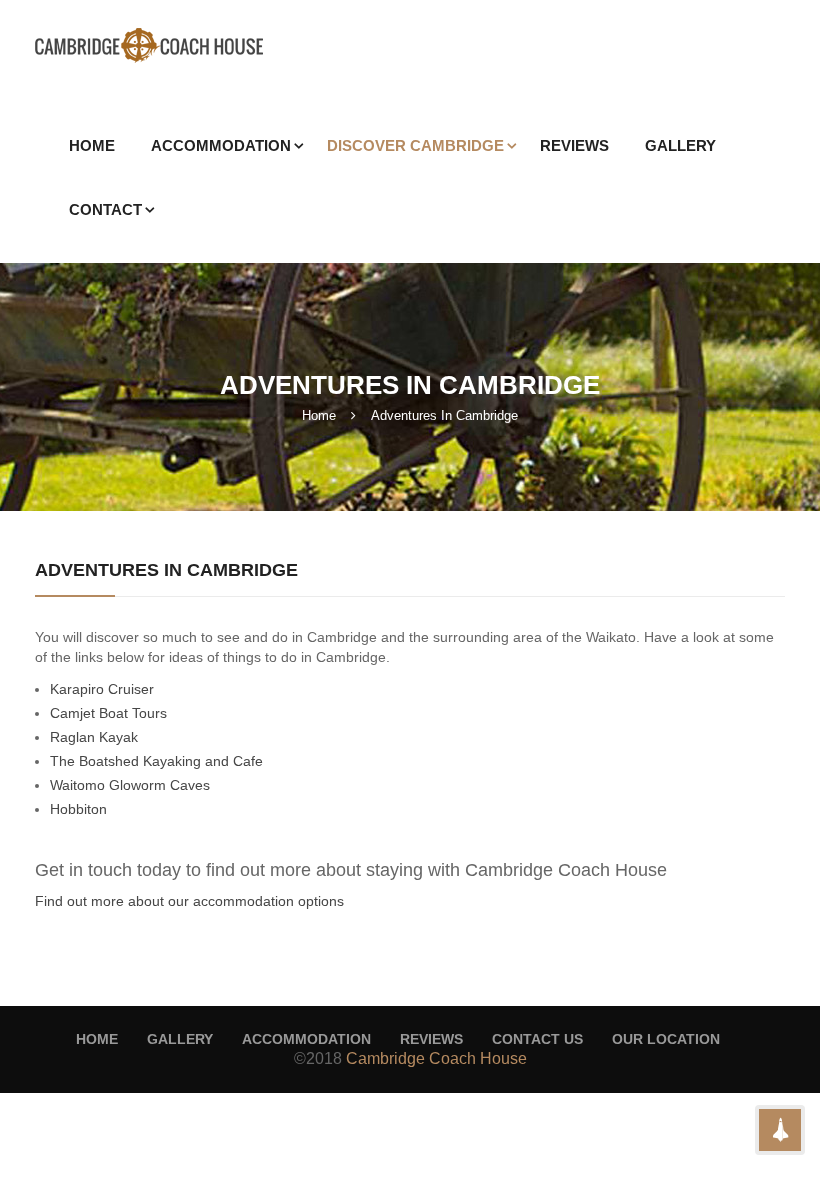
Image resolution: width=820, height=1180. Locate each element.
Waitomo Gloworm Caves (130, 785)
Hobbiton (78, 809)
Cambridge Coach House (436, 1058)
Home (319, 415)
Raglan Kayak (94, 737)
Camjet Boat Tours (108, 713)
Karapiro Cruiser (102, 689)
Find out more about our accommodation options (189, 901)
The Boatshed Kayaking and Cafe (156, 761)
